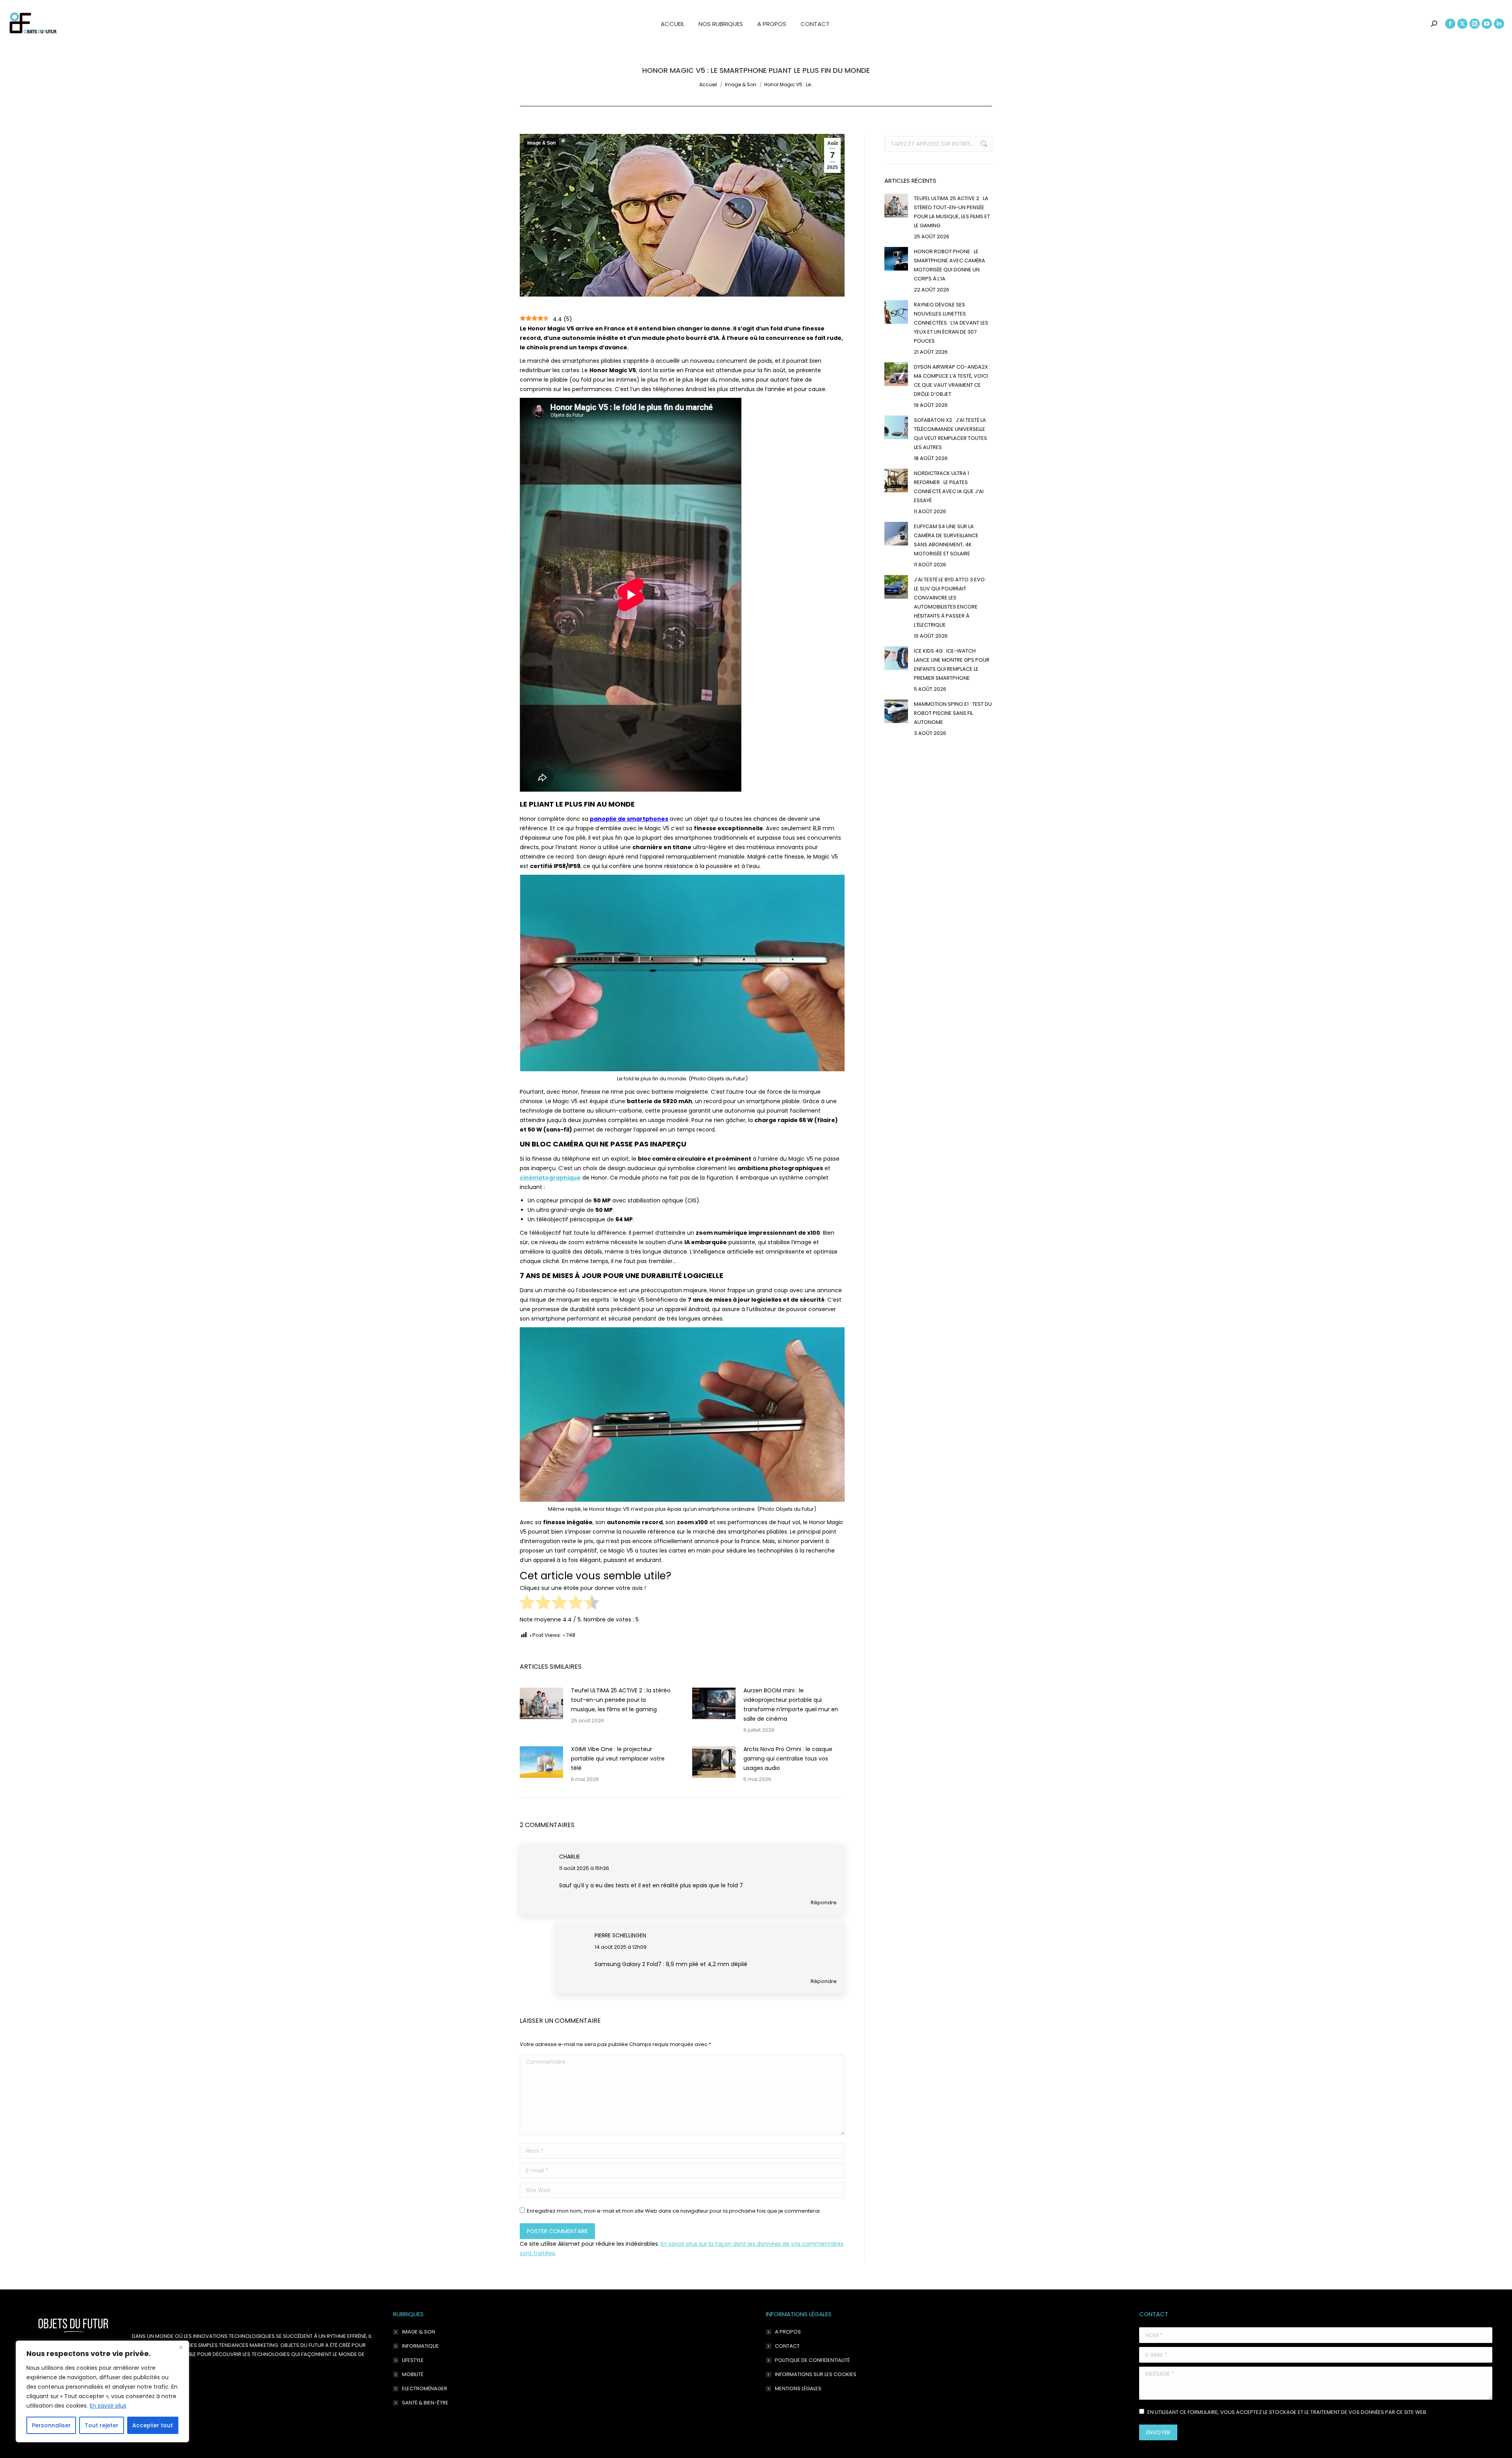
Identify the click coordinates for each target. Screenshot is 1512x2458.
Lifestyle (413, 2360)
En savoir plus (108, 2406)
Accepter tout (153, 2425)
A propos (788, 2332)
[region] (102, 2391)
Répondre (824, 1902)
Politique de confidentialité (812, 2360)
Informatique (421, 2346)
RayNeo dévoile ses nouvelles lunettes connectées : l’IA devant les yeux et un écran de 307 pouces (951, 323)
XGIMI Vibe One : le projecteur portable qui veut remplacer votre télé (618, 1759)
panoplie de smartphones (629, 819)
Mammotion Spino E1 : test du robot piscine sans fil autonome (953, 713)
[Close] (181, 2347)
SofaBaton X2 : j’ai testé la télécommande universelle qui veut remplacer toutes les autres (951, 434)
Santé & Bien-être (425, 2403)
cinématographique (550, 1178)
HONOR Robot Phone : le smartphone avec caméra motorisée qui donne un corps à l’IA (950, 265)
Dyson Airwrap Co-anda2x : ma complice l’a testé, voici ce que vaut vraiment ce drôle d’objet (952, 380)
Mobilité (413, 2374)
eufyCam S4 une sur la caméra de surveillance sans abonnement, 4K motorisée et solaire (946, 540)
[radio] (527, 1604)
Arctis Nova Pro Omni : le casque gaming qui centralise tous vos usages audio (788, 1759)
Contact (787, 2346)
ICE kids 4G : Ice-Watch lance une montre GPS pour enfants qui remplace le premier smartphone (952, 664)
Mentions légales (798, 2388)
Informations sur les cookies (816, 2374)
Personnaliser (51, 2425)
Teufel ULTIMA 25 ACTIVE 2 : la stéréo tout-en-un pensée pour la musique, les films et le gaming (621, 1700)
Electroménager (425, 2388)
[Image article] (541, 1703)
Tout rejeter (102, 2425)
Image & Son (541, 143)
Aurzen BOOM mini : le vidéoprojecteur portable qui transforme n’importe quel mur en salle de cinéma (791, 1705)
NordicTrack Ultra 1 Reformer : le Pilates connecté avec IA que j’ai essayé (949, 487)
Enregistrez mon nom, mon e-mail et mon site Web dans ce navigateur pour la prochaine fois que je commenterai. (674, 2211)
